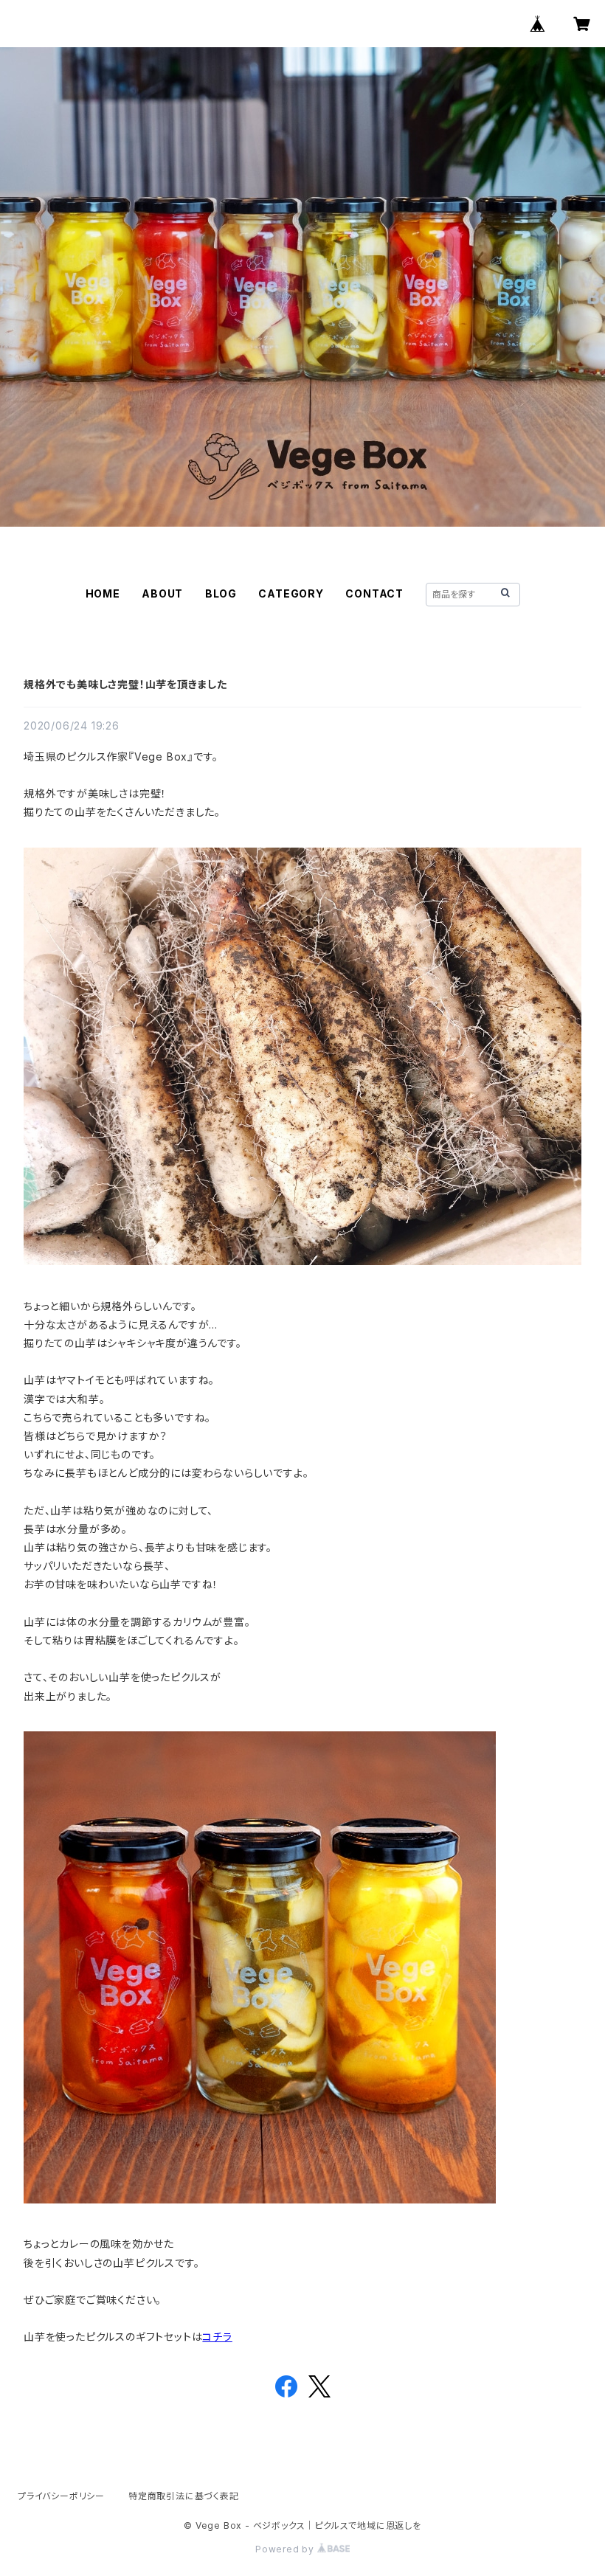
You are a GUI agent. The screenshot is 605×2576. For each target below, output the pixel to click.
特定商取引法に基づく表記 (184, 2496)
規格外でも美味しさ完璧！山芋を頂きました (125, 684)
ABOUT (162, 593)
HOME (103, 593)
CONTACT (374, 593)
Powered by (286, 2549)
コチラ (217, 2337)
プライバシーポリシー (61, 2496)
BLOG (221, 593)
